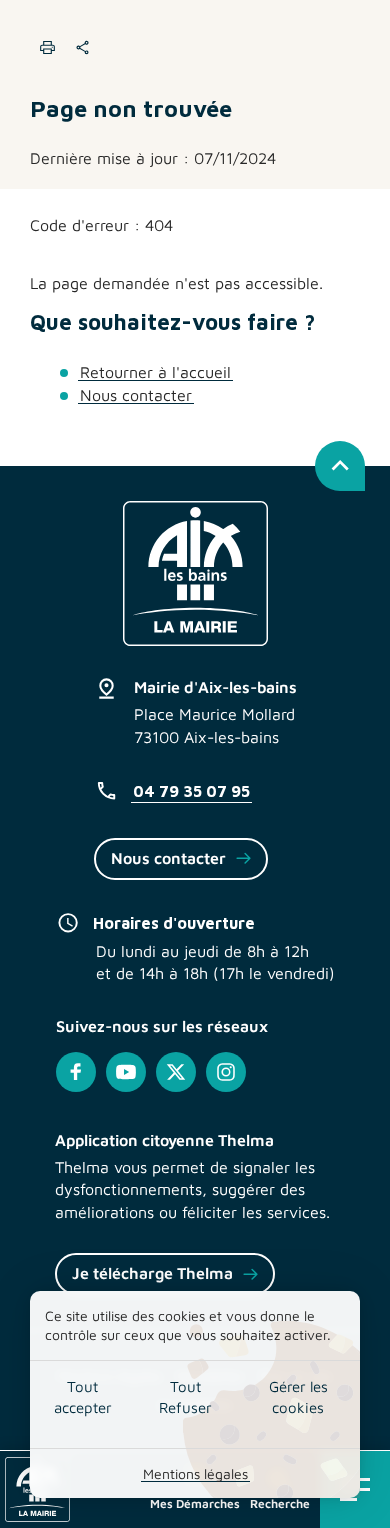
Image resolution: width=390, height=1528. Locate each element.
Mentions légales (195, 1473)
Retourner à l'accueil (155, 372)
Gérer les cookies (298, 1397)
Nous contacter (136, 395)
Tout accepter (83, 1397)
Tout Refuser (185, 1397)
